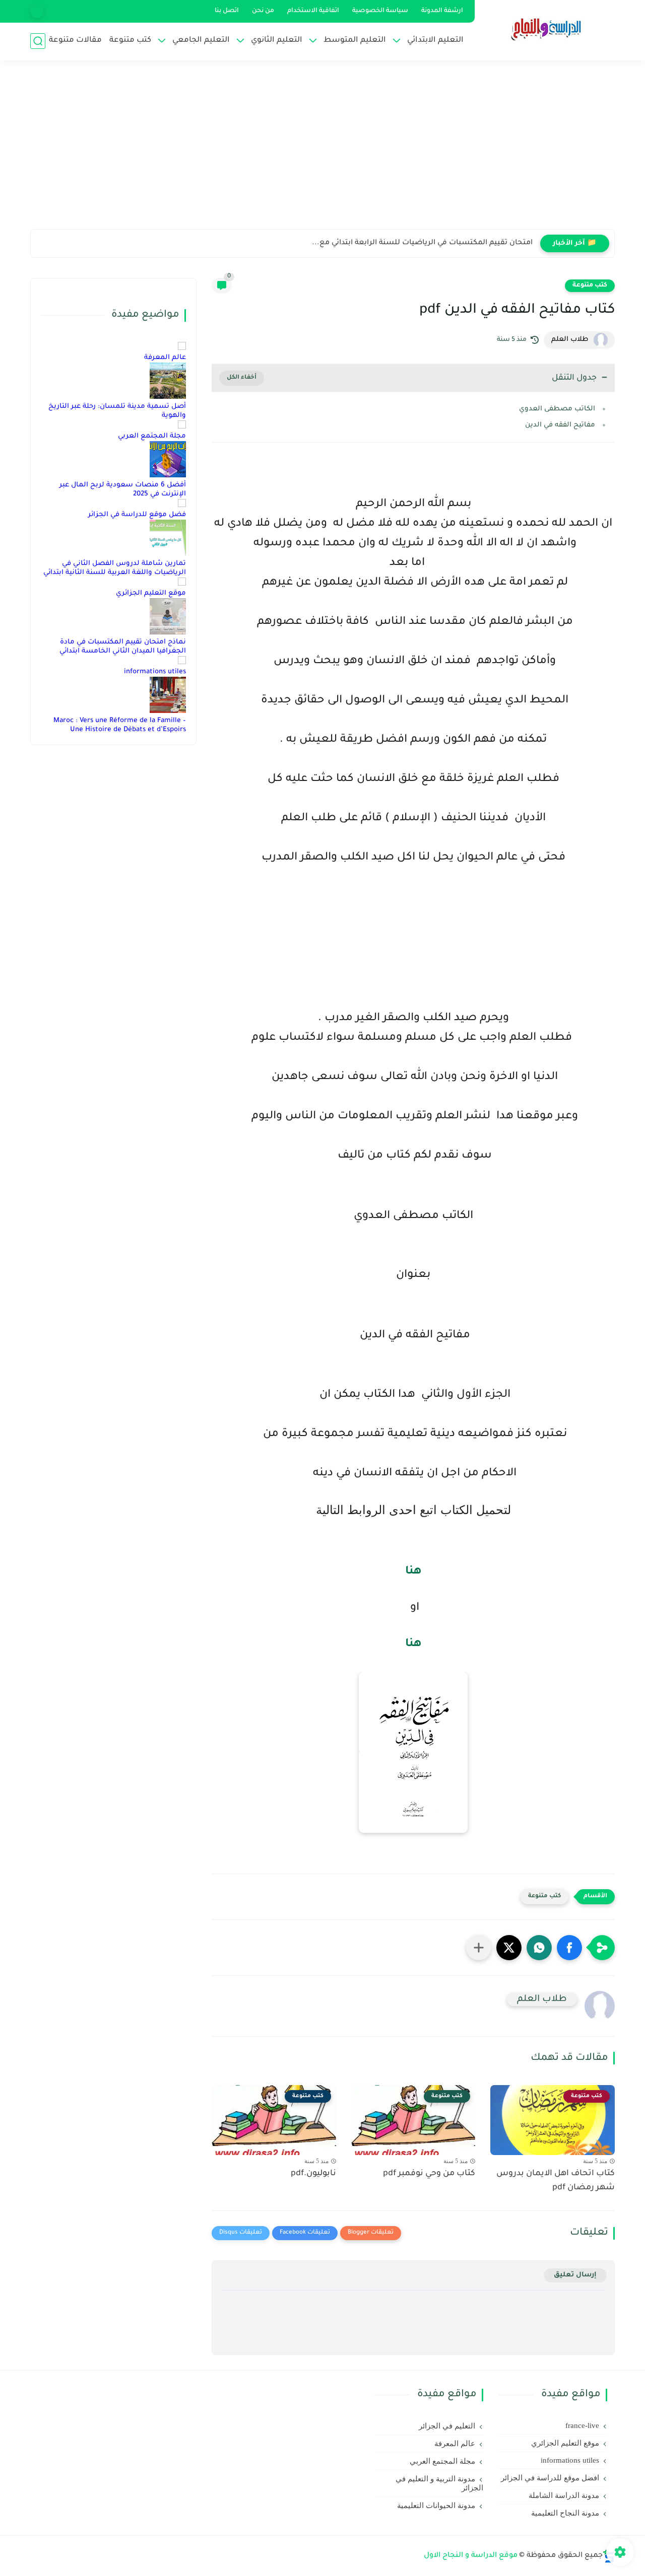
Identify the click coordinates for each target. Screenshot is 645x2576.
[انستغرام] (37, 11)
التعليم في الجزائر (447, 2426)
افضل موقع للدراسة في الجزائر (550, 2478)
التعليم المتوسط (355, 41)
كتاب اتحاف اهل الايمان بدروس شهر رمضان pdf (556, 2181)
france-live (582, 2425)
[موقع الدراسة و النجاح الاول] (547, 29)
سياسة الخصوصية (380, 11)
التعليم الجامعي (201, 41)
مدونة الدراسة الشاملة (564, 2495)
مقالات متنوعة (75, 41)
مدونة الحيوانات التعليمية (436, 2506)
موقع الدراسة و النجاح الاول (471, 2556)
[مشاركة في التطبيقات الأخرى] (479, 1948)
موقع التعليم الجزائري (151, 593)
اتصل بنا (227, 11)
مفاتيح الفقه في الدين (559, 425)
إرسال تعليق (575, 2275)
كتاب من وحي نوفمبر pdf (429, 2174)
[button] (569, 1948)
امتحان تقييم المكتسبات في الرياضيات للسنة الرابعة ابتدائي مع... (422, 243)
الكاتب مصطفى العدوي (557, 409)
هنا (413, 1572)
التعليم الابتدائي (435, 41)
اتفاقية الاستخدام (313, 11)
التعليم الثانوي (277, 41)
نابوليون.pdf (313, 2174)
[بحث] (38, 41)
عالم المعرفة (165, 358)
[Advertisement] (322, 151)
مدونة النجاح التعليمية (565, 2513)
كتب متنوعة (130, 41)
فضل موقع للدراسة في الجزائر (137, 515)
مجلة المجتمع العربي (152, 436)
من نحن (263, 11)
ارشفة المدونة (442, 11)
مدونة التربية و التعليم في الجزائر (439, 2483)
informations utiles (155, 672)
